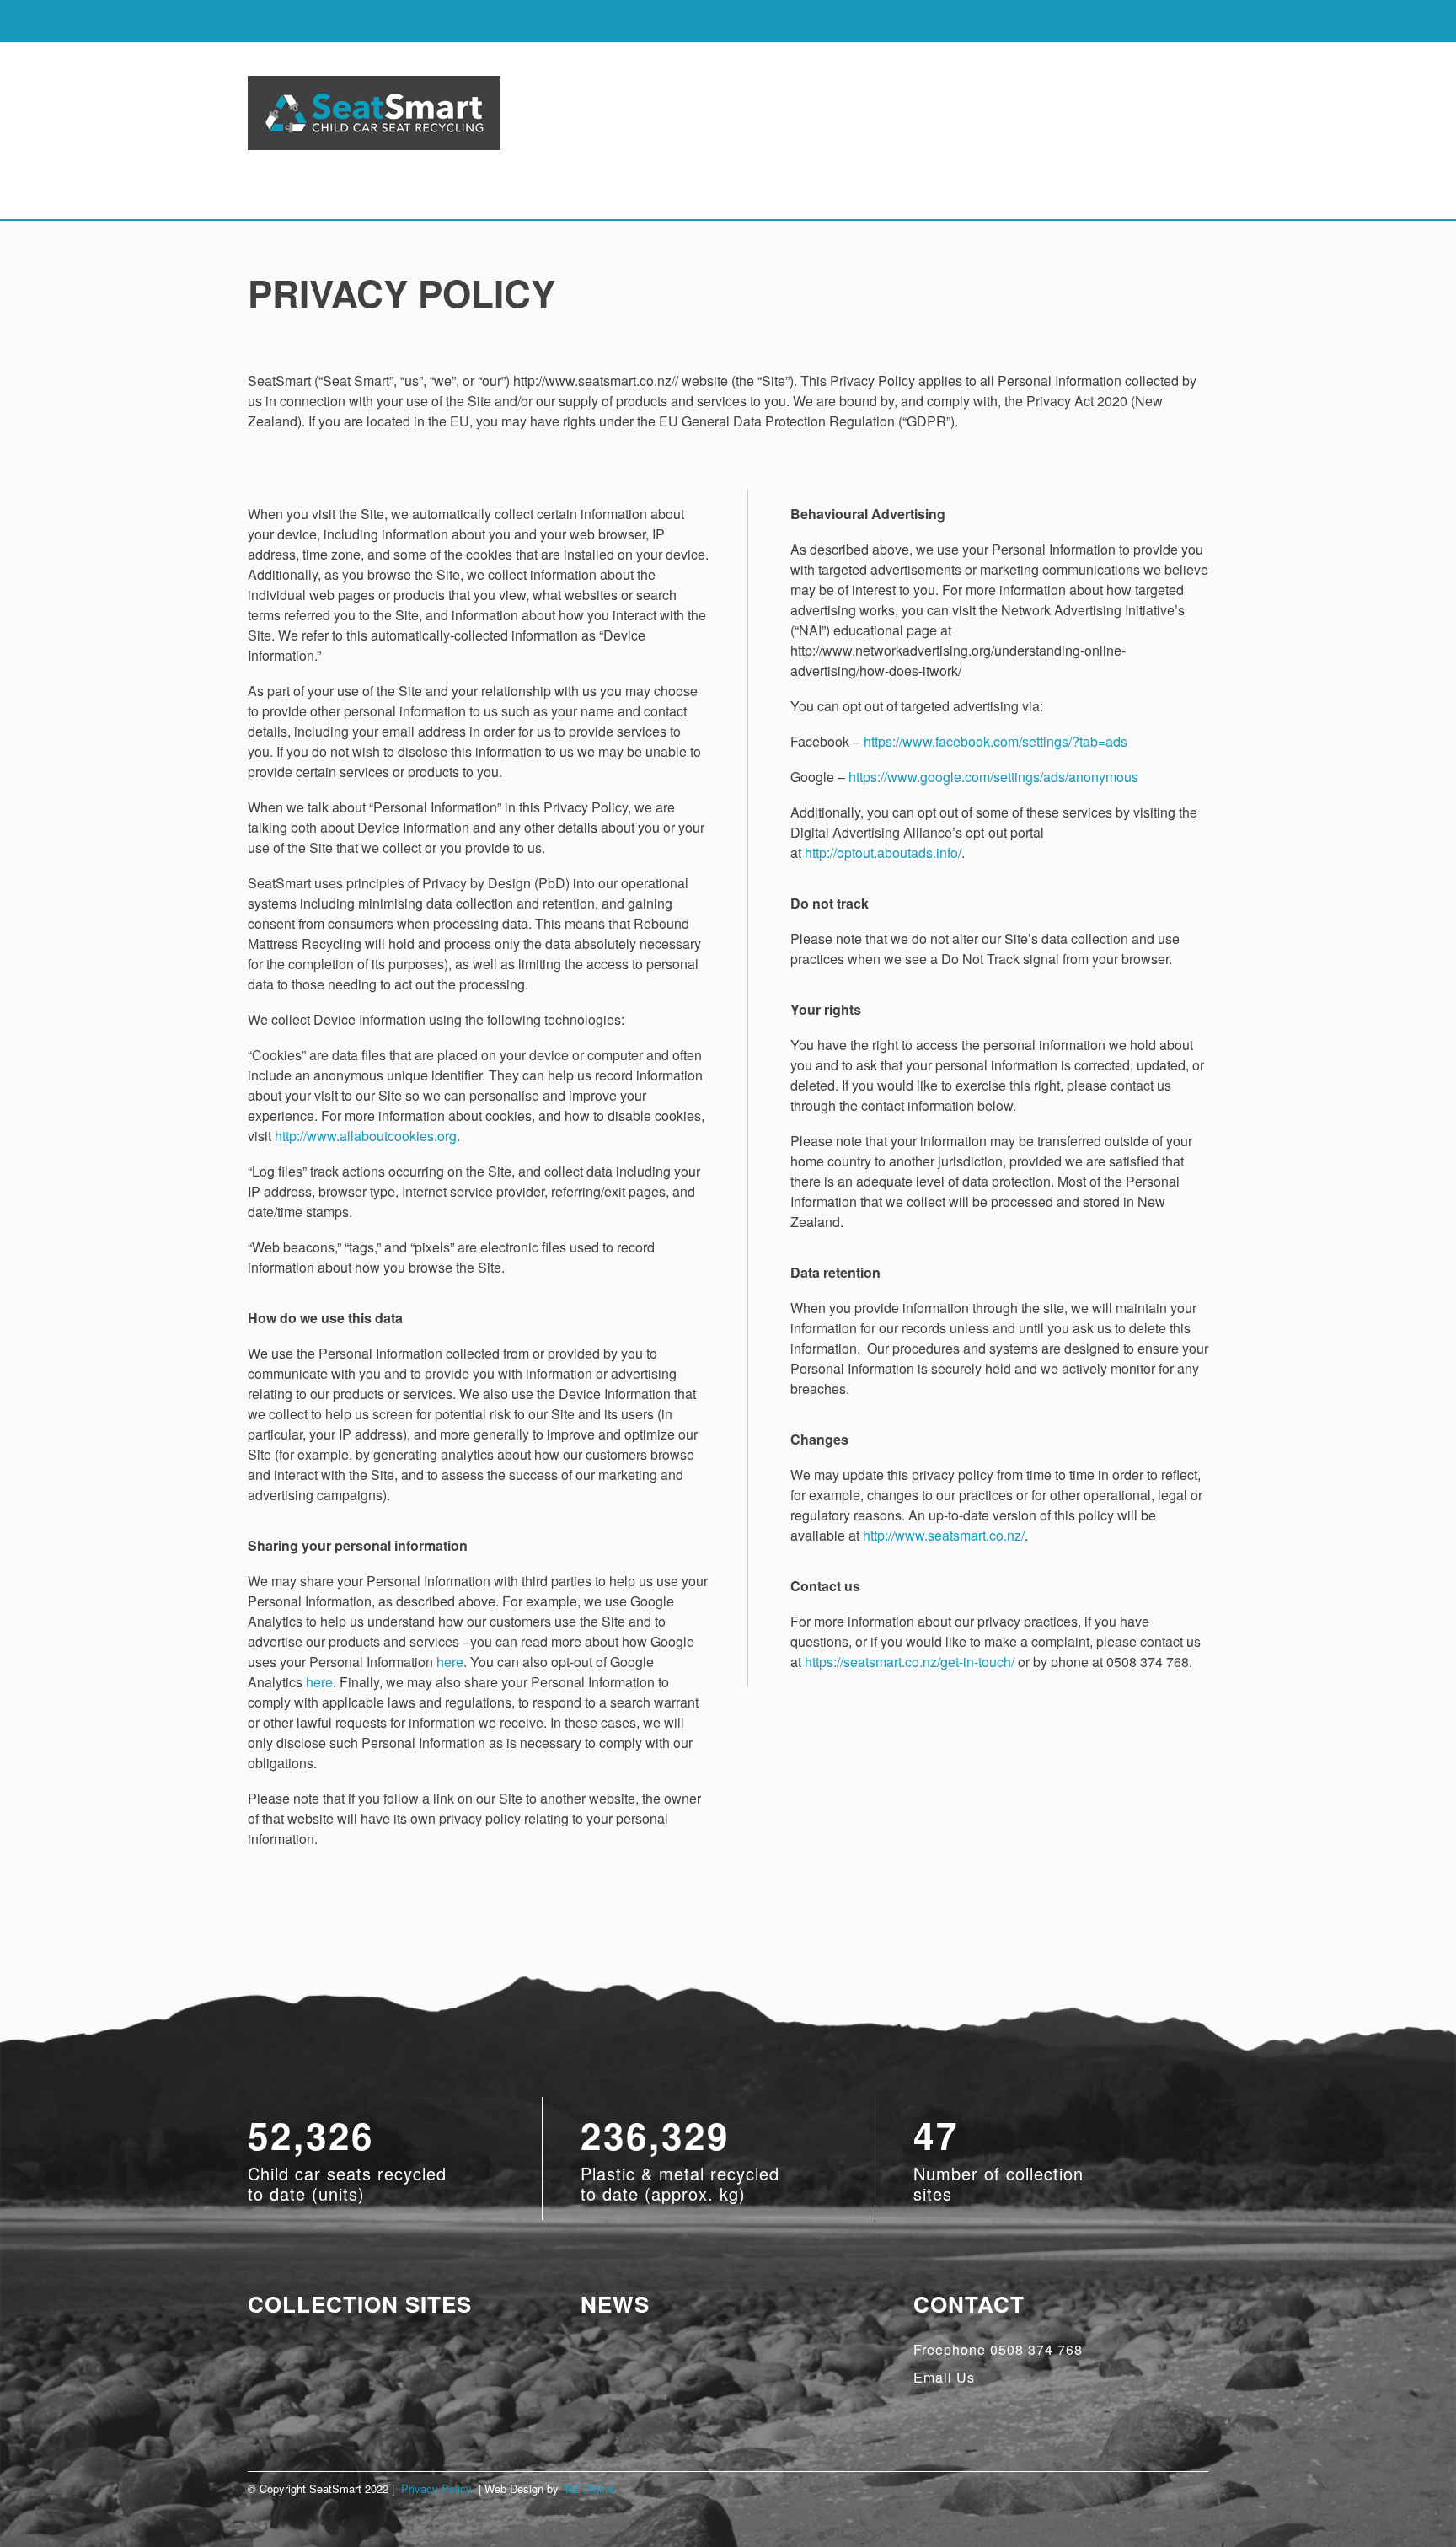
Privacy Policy (436, 2488)
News (615, 2304)
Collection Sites (360, 2304)
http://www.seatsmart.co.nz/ (944, 1535)
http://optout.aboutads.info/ (883, 853)
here (450, 1662)
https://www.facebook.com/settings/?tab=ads (996, 741)
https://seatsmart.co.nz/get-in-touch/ (910, 1662)
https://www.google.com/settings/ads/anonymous (993, 777)
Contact (969, 2304)
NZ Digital (589, 2488)
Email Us (944, 2377)
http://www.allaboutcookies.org (366, 1136)
